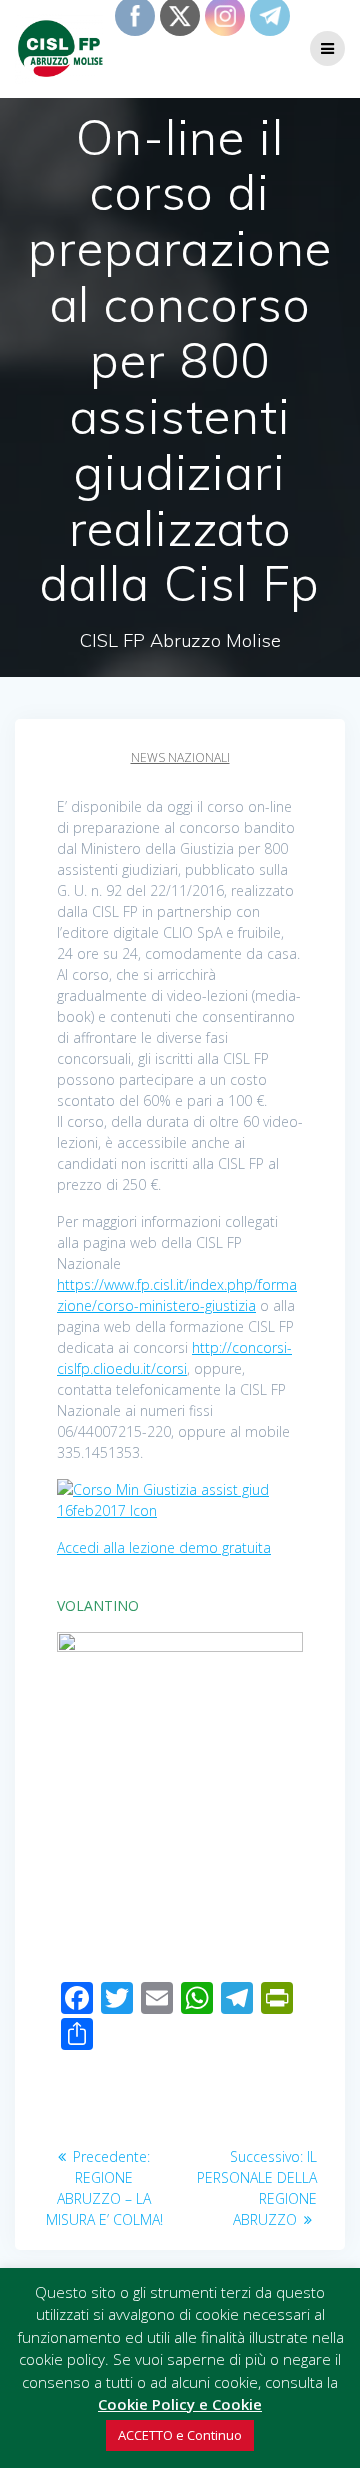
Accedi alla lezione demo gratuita (164, 1547)
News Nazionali (180, 757)
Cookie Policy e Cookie (180, 2404)
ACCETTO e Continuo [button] (180, 2435)
